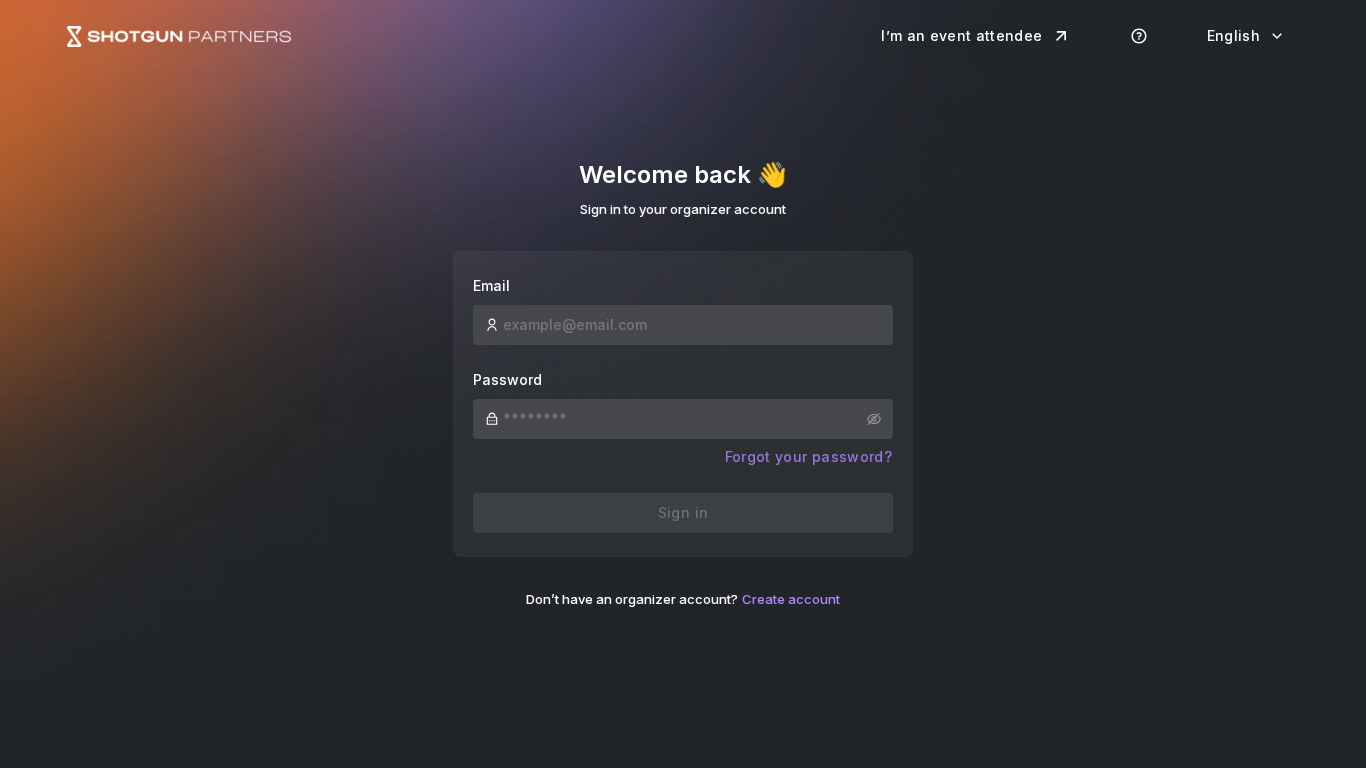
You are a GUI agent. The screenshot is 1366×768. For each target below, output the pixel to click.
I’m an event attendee (961, 35)
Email (491, 285)
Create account (791, 599)
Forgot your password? (808, 456)
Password (507, 379)
